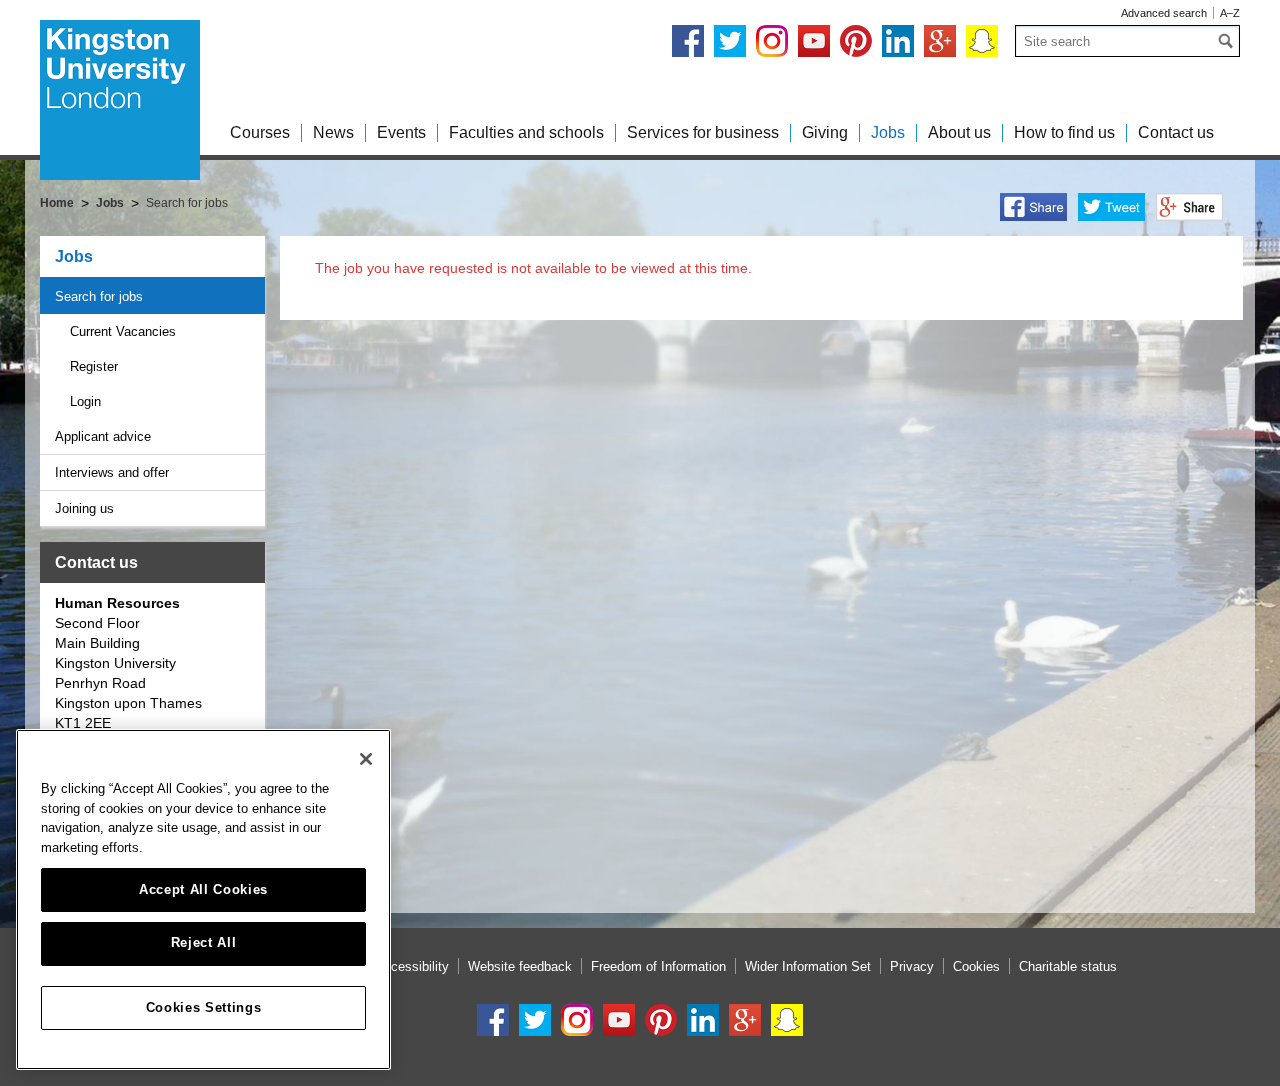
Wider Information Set (808, 966)
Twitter (730, 41)
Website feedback (520, 966)
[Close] (366, 759)
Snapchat (982, 41)
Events (401, 132)
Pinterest (856, 41)
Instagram (772, 41)
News (333, 132)
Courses (260, 132)
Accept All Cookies (203, 889)
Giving (825, 132)
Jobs (888, 132)
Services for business (703, 132)
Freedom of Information (658, 966)
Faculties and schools (526, 132)
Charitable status (1068, 966)
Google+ (940, 41)
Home (57, 203)
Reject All (204, 943)
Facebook (688, 41)
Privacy (912, 966)
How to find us (1064, 132)
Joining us (84, 508)
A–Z (1230, 13)
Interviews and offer (112, 472)
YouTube (814, 41)
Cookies (976, 966)
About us (959, 132)
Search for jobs (99, 296)
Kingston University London (120, 100)
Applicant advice (103, 436)
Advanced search (1164, 13)
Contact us (1176, 132)
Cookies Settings (204, 1007)
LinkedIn (898, 41)
